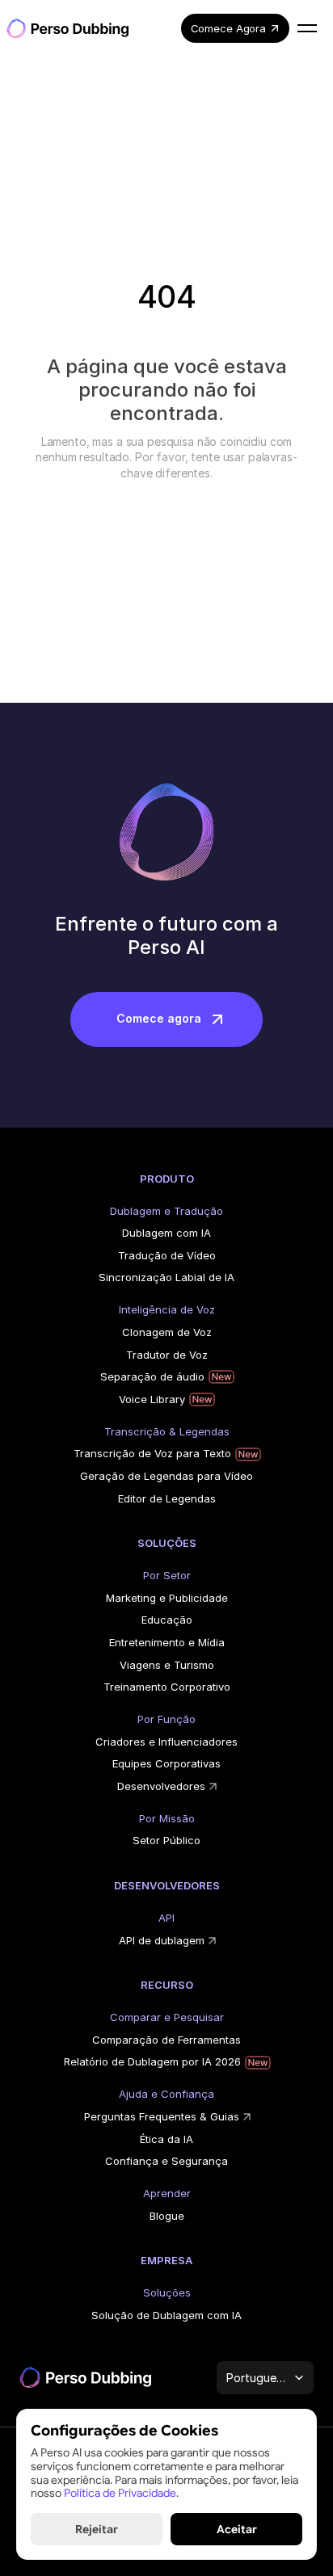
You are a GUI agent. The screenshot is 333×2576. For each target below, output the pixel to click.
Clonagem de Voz (167, 1332)
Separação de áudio (152, 1376)
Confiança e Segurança (166, 2161)
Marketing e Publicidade (167, 1598)
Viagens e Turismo (167, 1665)
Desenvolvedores (161, 1786)
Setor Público (166, 1840)
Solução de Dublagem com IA (166, 2315)
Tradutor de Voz (167, 1355)
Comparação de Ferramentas (166, 2040)
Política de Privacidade (120, 2493)
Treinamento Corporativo (167, 1687)
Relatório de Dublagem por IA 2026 (152, 2061)
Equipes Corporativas (166, 1763)
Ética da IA (166, 2139)
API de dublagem (162, 1940)
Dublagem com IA (166, 1233)
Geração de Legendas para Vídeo (166, 1476)
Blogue (167, 2216)
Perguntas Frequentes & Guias (162, 2116)
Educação (167, 1620)
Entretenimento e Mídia (167, 1642)
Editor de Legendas (167, 1498)
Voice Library (152, 1399)
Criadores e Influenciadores (166, 1742)
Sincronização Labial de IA (166, 1277)
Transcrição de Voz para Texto (152, 1453)
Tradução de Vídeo (167, 1255)
